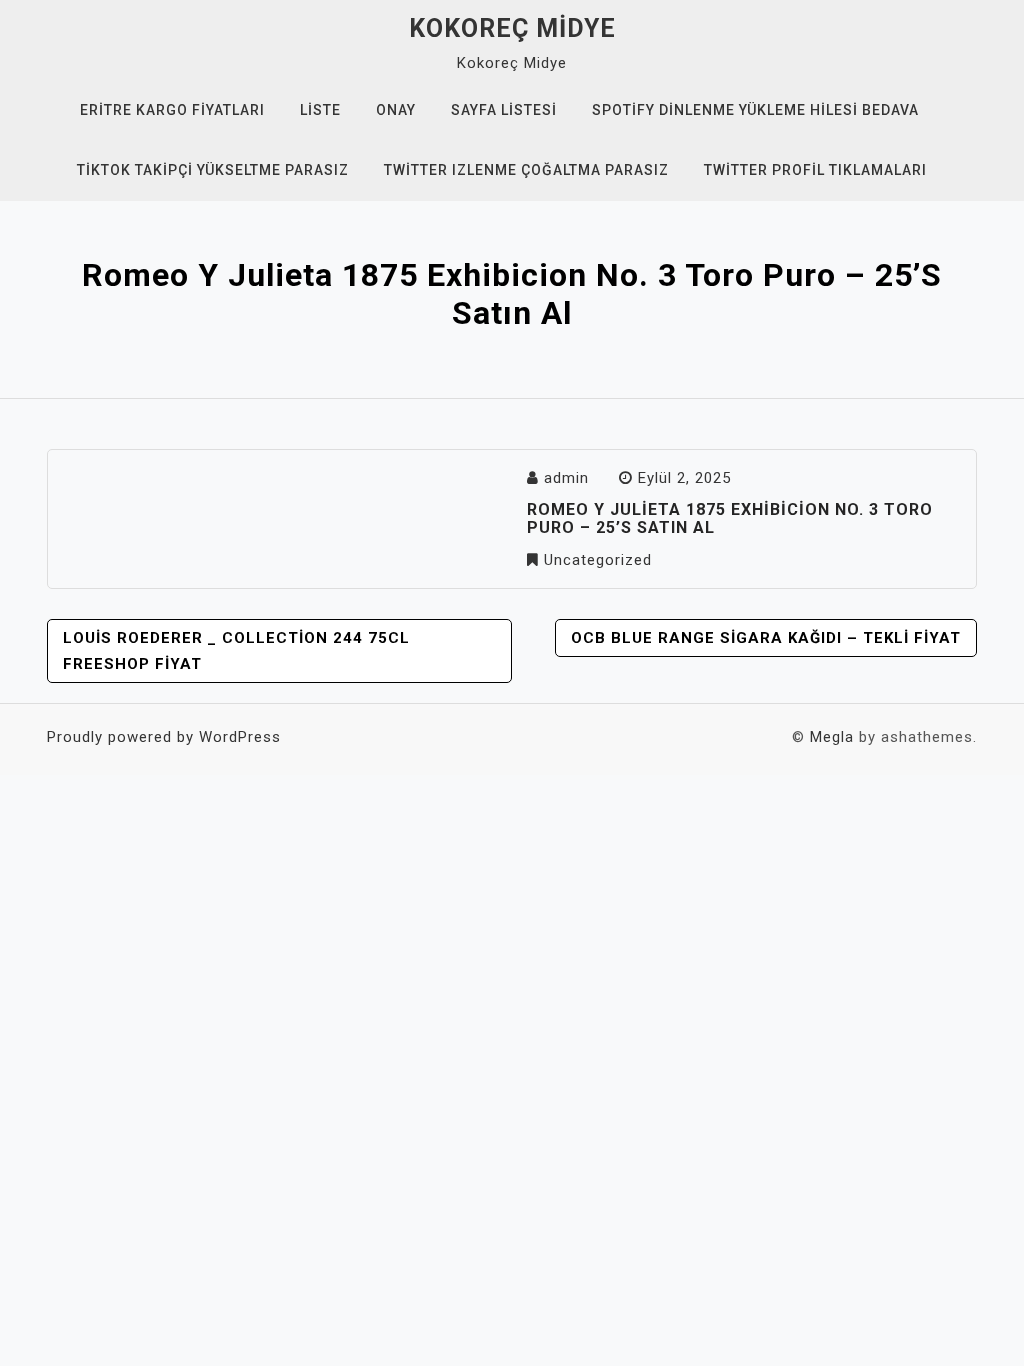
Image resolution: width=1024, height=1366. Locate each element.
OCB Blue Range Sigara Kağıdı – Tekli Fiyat (766, 638)
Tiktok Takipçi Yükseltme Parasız (213, 170)
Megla (832, 737)
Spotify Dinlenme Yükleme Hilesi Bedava (755, 110)
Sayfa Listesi (504, 110)
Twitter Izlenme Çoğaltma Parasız (526, 170)
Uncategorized (598, 560)
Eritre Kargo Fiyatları (172, 110)
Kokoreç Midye (512, 28)
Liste (320, 110)
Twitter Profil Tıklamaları (815, 170)
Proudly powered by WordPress (164, 737)
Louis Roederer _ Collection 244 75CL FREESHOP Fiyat (236, 651)
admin (566, 478)
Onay (396, 110)
